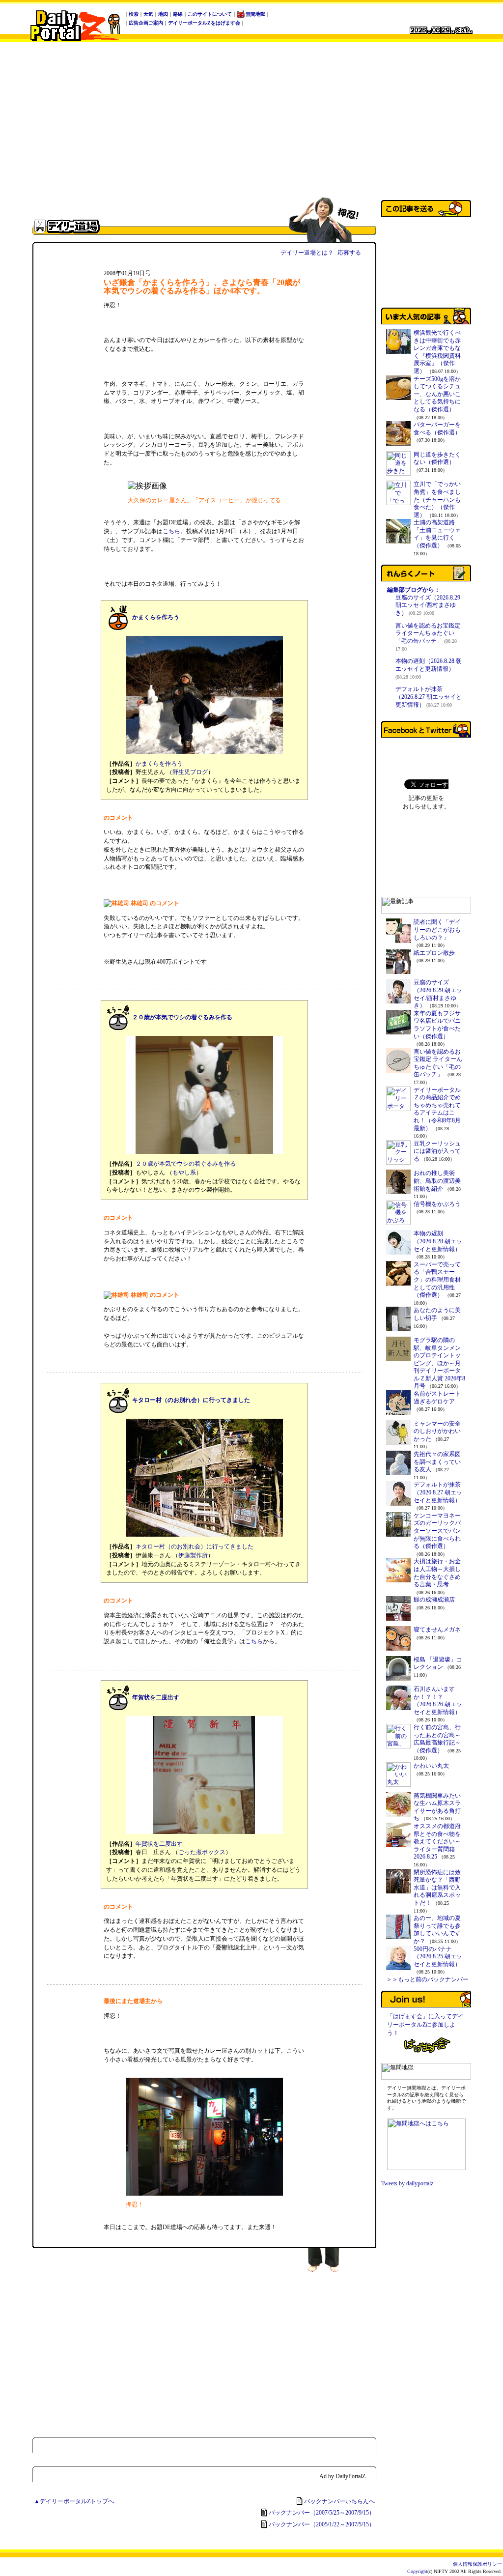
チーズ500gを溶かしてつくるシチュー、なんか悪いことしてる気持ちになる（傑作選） (437, 394)
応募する (349, 253)
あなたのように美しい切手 (437, 1314)
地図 (163, 14)
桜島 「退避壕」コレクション (438, 1663)
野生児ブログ (190, 772)
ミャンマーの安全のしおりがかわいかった (437, 1431)
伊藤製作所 (193, 1555)
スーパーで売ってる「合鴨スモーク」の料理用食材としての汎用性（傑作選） (437, 1280)
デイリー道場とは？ (307, 253)
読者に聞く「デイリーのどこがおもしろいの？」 (437, 930)
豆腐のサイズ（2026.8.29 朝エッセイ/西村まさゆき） (428, 605)
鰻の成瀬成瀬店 (434, 1600)
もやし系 (184, 1173)
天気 (148, 14)
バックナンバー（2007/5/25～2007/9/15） (322, 2513)
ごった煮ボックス (202, 1852)
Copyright (417, 2571)
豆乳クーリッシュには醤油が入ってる (437, 1151)
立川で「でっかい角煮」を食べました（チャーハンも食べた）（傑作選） (437, 499)
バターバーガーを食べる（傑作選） (437, 429)
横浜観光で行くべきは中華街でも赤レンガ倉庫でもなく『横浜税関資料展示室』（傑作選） (437, 352)
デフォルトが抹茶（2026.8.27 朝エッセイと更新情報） (429, 697)
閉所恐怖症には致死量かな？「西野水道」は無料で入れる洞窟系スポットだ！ (437, 1888)
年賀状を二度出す (156, 1697)
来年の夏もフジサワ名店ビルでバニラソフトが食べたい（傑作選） (437, 1025)
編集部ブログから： (414, 590)
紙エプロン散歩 (434, 953)
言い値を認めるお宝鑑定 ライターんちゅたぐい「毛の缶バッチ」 (428, 637)
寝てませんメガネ (437, 1630)
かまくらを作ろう (156, 617)
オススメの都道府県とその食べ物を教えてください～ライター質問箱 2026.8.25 (437, 1841)
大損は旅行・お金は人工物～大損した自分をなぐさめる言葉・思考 (437, 1573)
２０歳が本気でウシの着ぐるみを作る (182, 1017)
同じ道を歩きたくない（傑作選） (437, 458)
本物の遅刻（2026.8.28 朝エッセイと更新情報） (429, 668)
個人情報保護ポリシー (477, 2564)
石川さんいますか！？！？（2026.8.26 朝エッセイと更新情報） (438, 1701)
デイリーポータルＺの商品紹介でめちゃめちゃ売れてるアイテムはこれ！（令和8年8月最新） (437, 1109)
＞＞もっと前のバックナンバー (427, 1979)
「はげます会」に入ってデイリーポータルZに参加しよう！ (425, 2025)
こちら (171, 531)
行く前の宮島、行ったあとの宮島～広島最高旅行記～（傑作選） (437, 1739)
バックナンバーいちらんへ (339, 2501)
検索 (134, 14)
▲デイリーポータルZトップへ (74, 2501)
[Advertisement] (251, 119)
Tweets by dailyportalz (407, 2183)
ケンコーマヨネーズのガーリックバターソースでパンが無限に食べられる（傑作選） (437, 1531)
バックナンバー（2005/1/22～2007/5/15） (322, 2524)
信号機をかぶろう (437, 1204)
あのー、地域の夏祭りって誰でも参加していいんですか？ (437, 1930)
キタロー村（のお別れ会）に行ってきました (191, 1400)
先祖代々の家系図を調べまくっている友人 (437, 1462)
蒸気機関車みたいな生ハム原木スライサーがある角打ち (437, 1807)
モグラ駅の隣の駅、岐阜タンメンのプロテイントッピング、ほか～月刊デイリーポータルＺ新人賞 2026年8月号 (439, 1363)
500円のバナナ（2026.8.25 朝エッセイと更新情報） (438, 1957)
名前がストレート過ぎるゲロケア (437, 1398)
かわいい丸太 (431, 1766)
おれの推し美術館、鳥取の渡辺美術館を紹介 (437, 1181)
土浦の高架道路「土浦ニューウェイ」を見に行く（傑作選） (437, 534)
